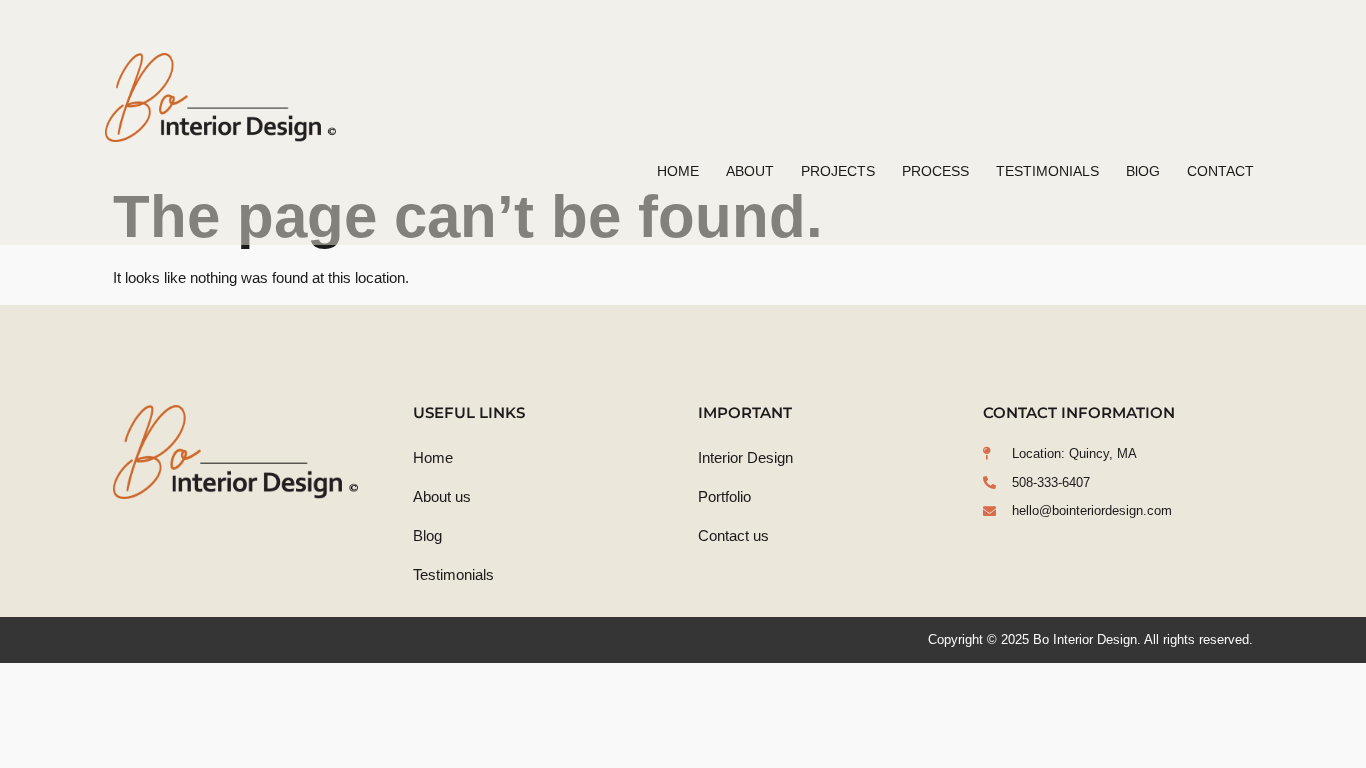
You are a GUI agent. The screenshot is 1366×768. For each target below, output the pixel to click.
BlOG (1143, 171)
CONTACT (1220, 171)
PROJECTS (838, 171)
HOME (678, 171)
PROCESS (935, 171)
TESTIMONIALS (1047, 171)
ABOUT (750, 171)
